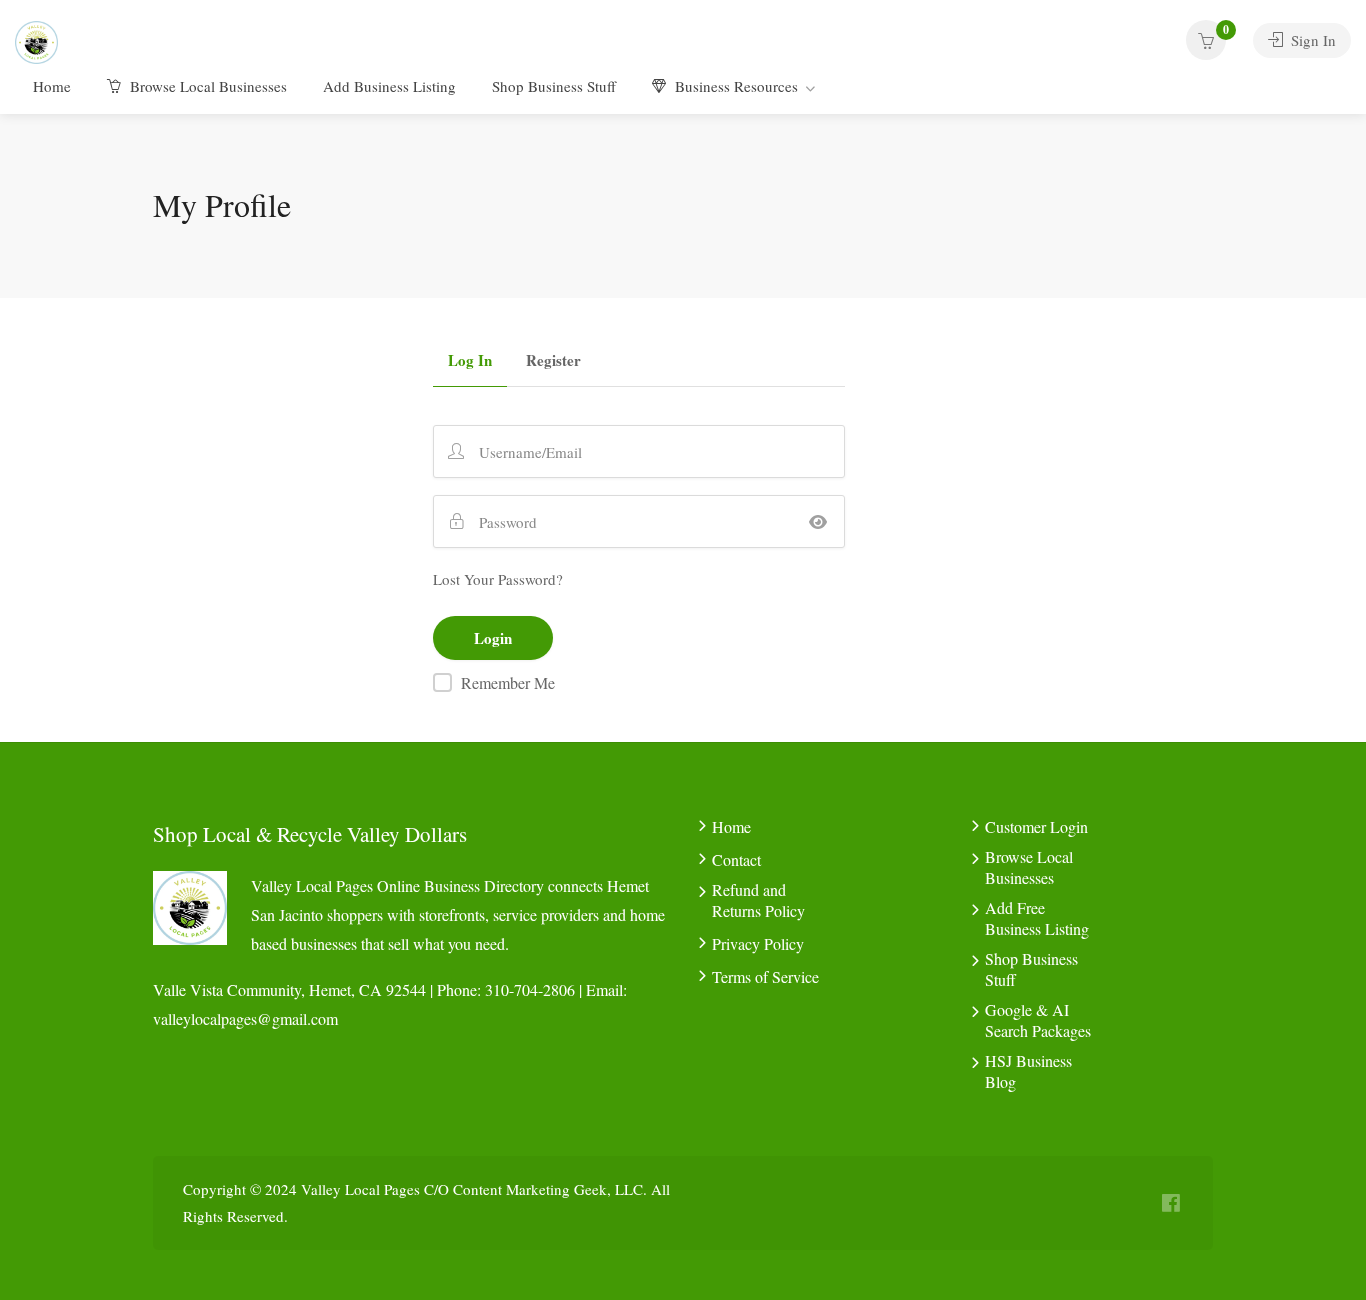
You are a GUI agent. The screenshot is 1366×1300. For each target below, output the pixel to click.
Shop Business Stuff (554, 86)
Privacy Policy (758, 943)
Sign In (1311, 40)
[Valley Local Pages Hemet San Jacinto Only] (36, 39)
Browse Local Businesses (206, 86)
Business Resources (734, 86)
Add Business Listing (389, 86)
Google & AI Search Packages (1038, 1020)
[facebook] (1170, 1203)
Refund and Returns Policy (758, 900)
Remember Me (508, 682)
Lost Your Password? (498, 579)
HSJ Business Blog (1028, 1071)
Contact (736, 859)
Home (52, 86)
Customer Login (1036, 826)
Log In (470, 362)
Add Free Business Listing (1037, 918)
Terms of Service (765, 976)
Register (553, 362)
